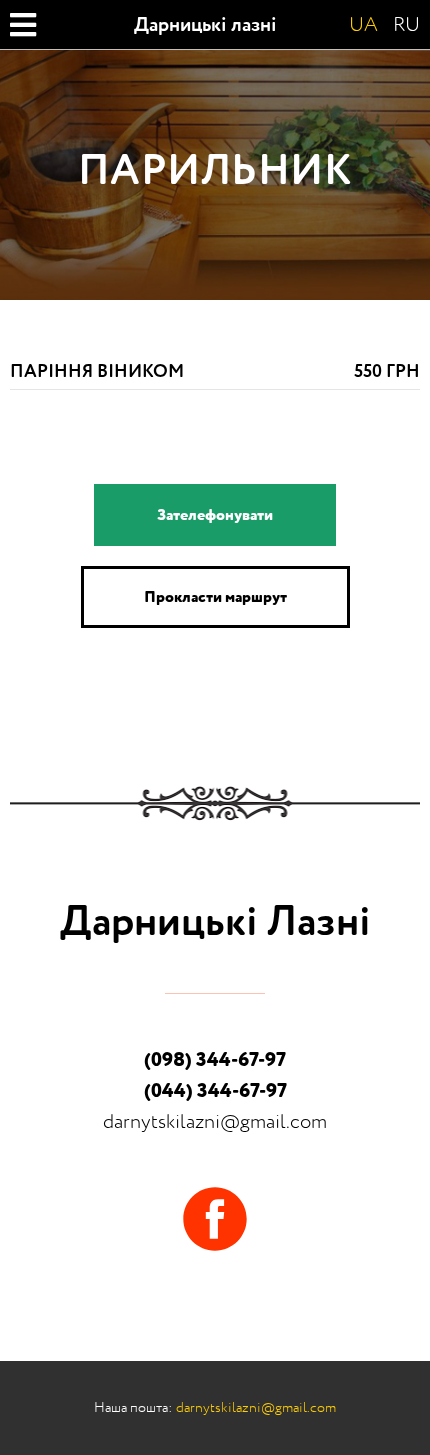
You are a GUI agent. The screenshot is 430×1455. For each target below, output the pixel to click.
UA (363, 25)
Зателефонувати (215, 515)
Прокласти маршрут (215, 597)
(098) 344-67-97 (215, 1059)
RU (406, 25)
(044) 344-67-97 (215, 1090)
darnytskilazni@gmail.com (215, 1121)
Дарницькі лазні (205, 25)
